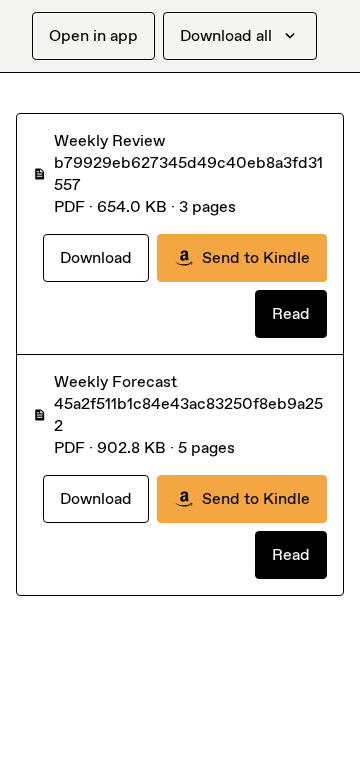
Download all (226, 35)
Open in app (93, 35)
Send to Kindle (256, 257)
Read (291, 313)
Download (96, 257)
